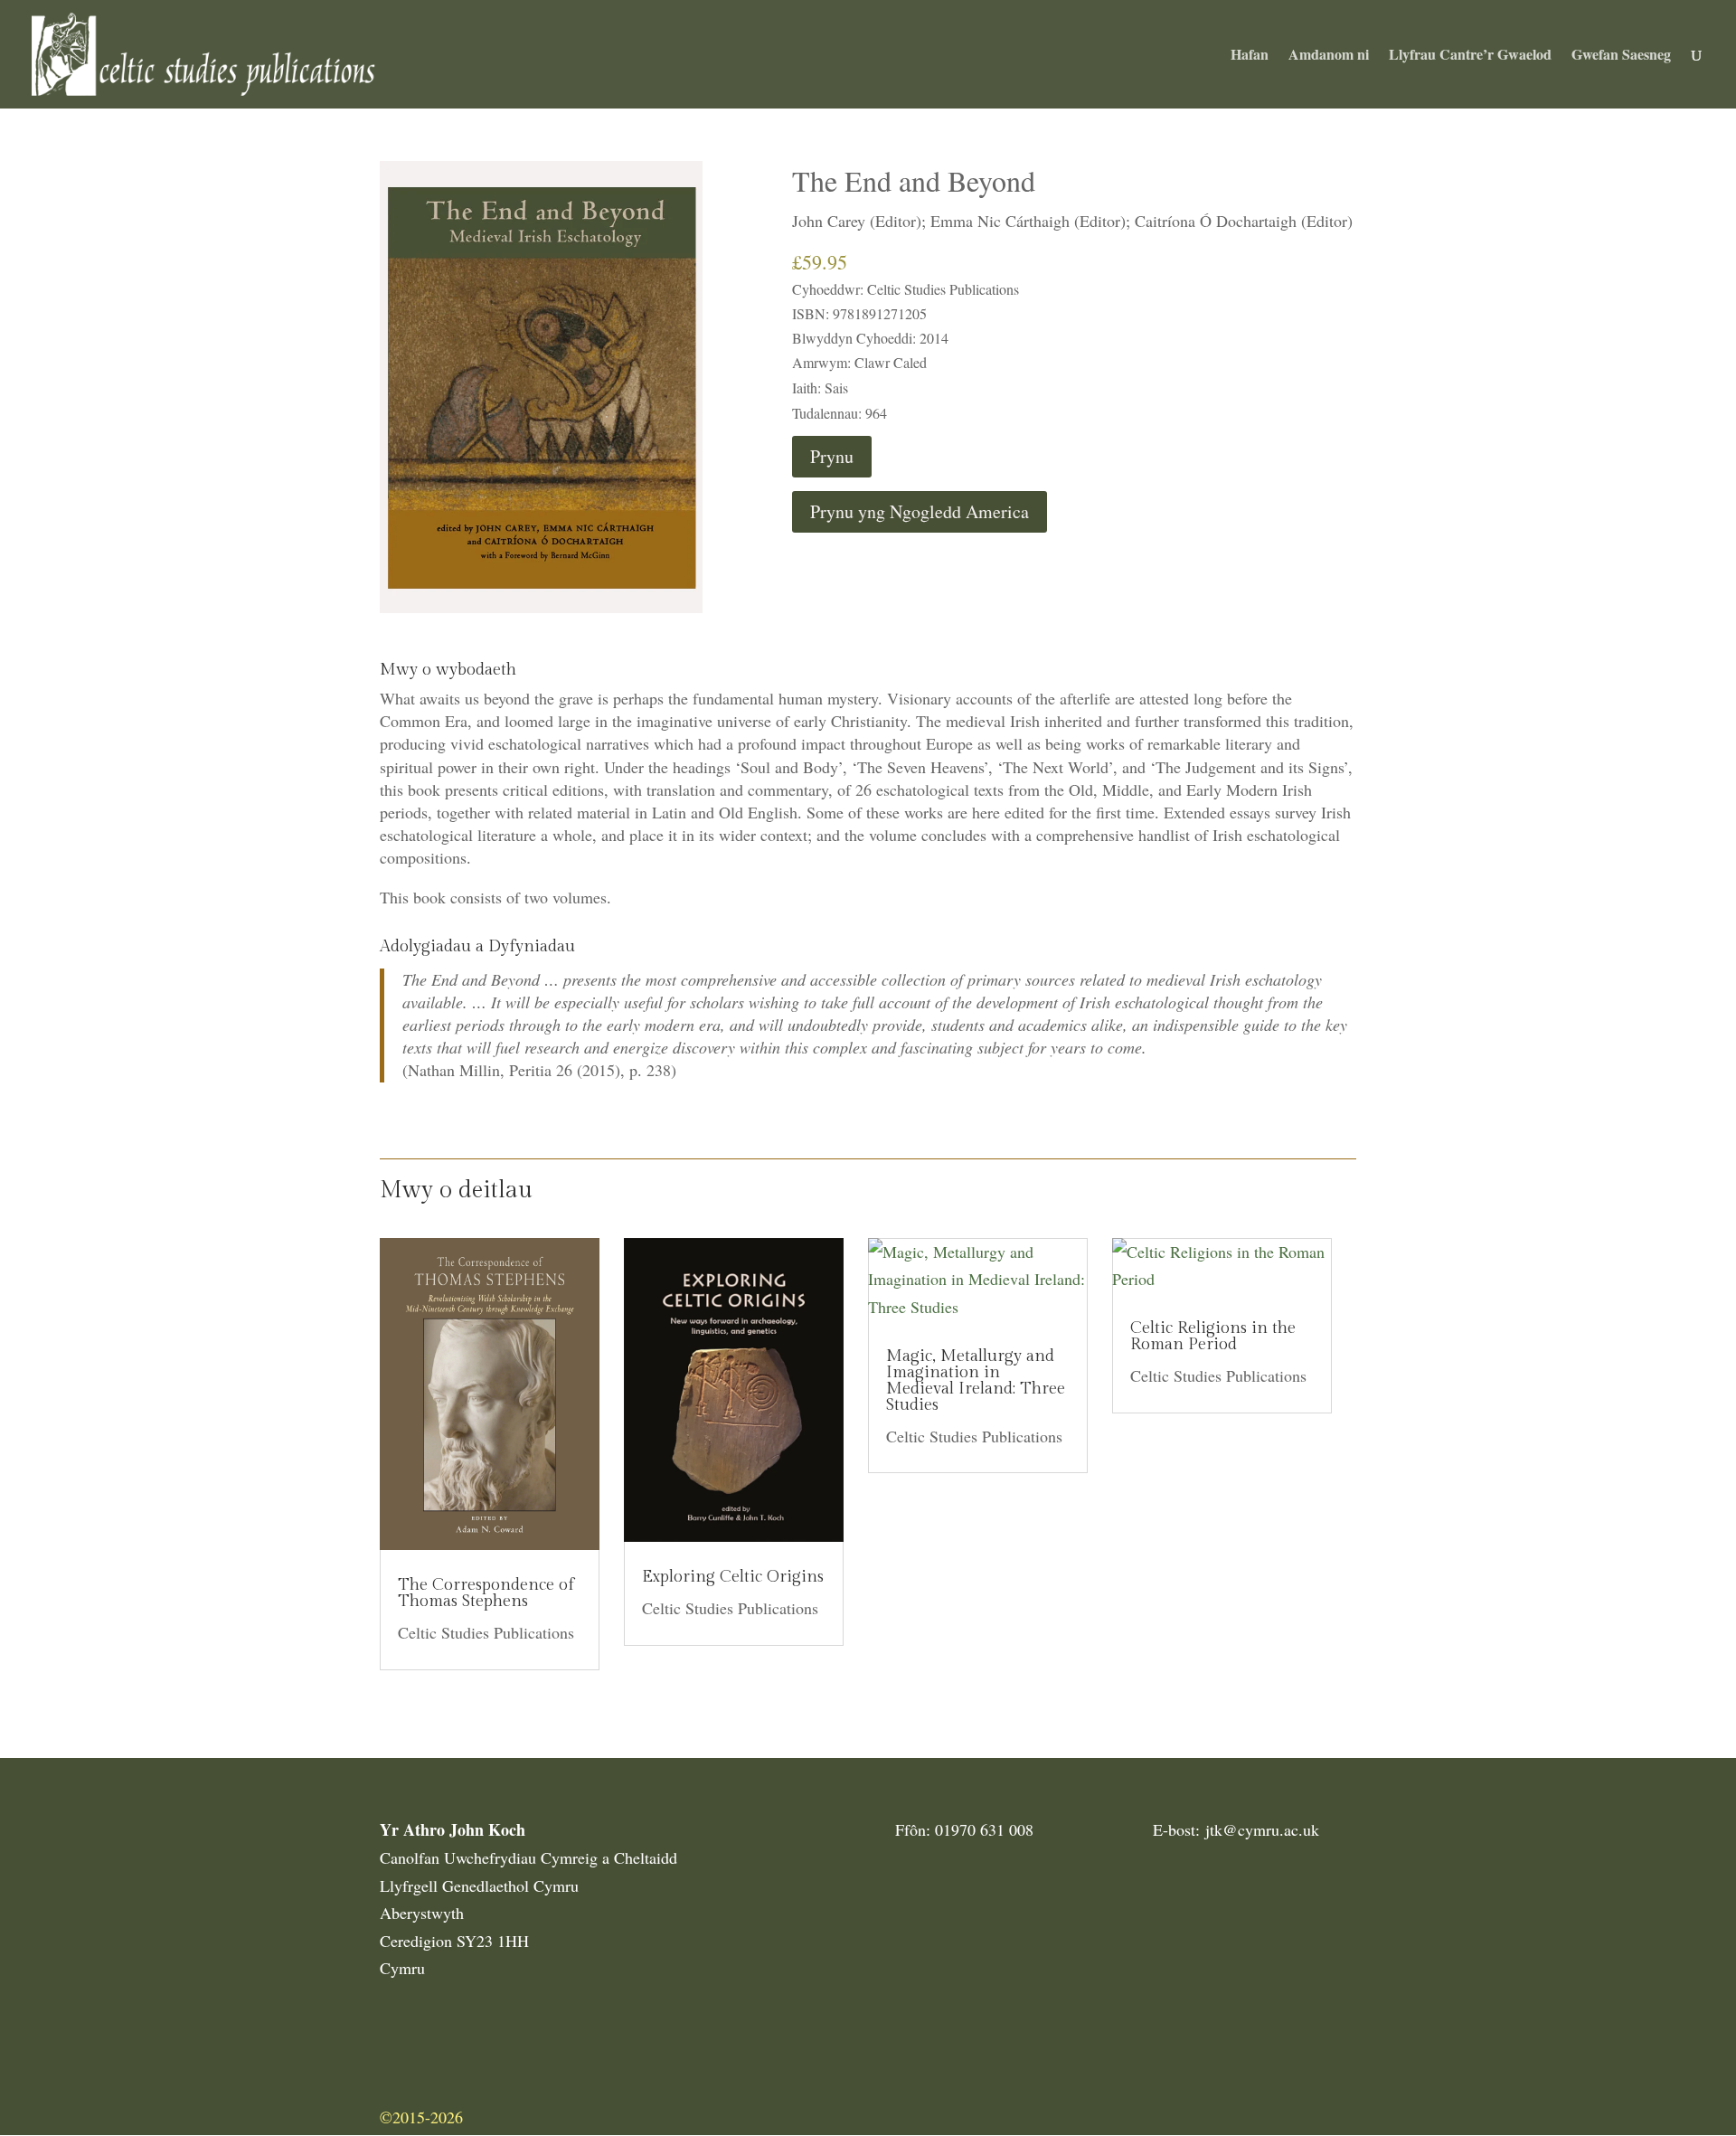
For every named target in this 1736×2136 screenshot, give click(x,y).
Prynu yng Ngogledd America (920, 511)
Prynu (832, 456)
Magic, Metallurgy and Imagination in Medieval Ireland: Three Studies (976, 1380)
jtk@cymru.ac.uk (1262, 1829)
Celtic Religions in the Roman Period (1213, 1336)
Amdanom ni (1329, 56)
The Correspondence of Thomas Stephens (486, 1593)
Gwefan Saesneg (1621, 56)
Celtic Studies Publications (486, 1632)
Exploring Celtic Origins (733, 1577)
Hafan (1250, 56)
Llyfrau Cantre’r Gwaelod (1470, 56)
